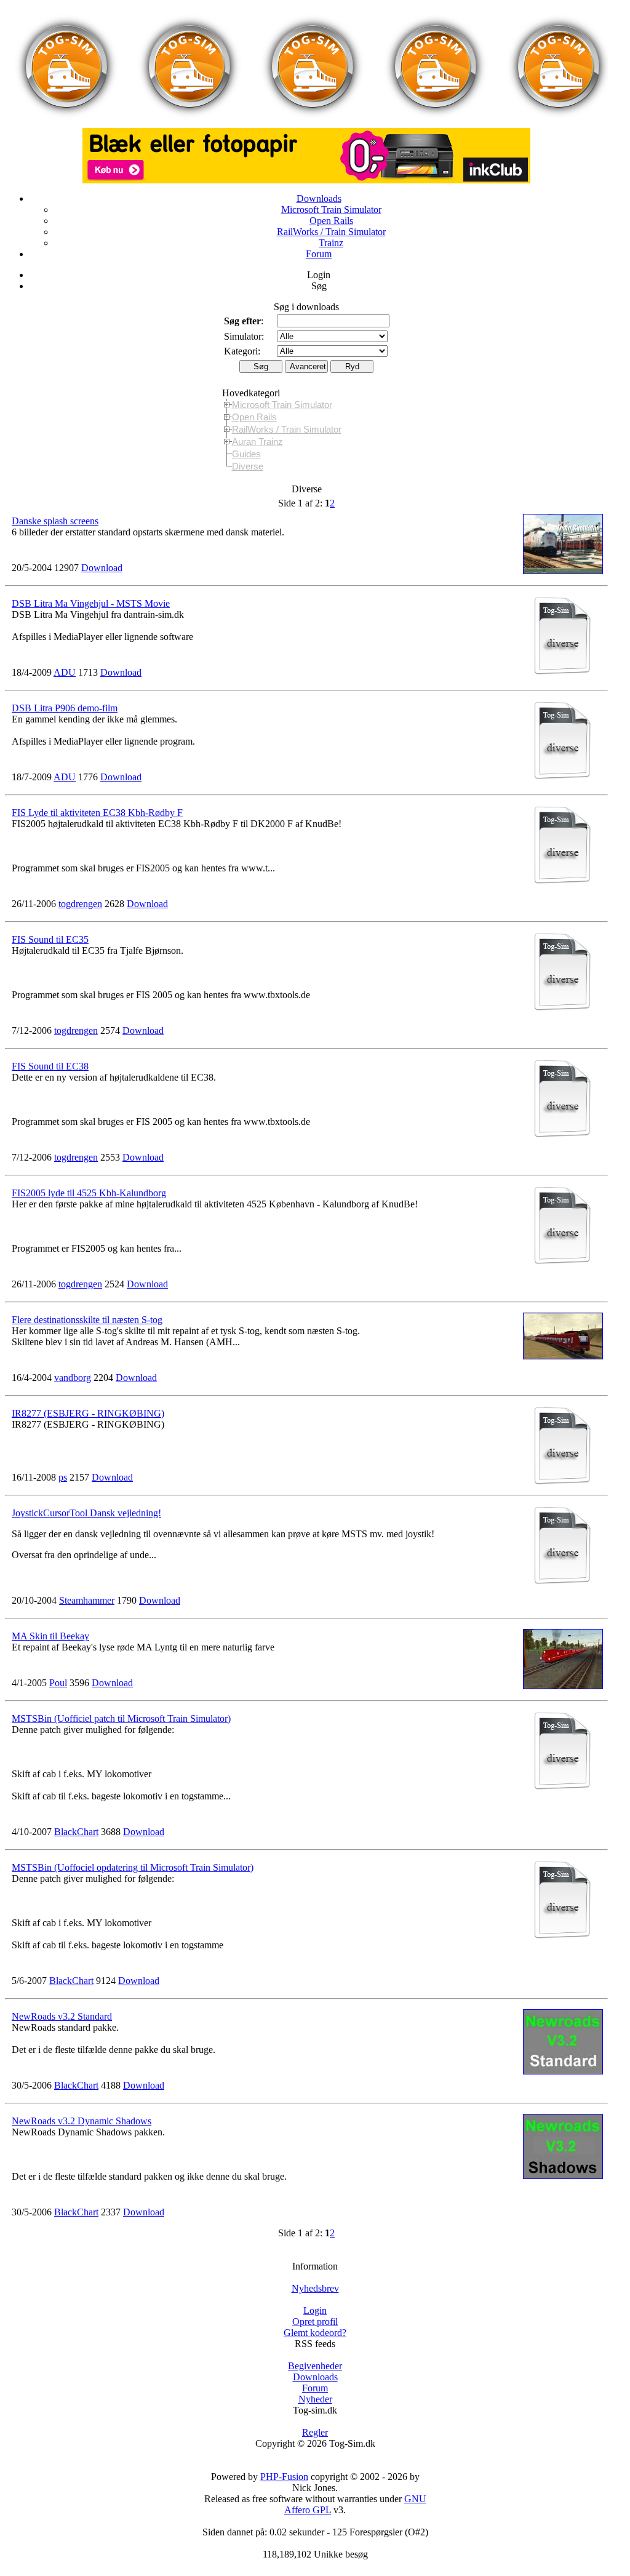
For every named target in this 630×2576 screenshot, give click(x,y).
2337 (111, 2212)
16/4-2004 (32, 1378)
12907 (66, 568)
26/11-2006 (34, 904)
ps (63, 1477)
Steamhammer (87, 1600)
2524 (114, 1284)
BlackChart (76, 1832)
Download (102, 568)
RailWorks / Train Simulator (331, 232)
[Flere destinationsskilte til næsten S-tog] (563, 1356)
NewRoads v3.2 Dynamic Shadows (82, 2121)
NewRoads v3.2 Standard (62, 2016)
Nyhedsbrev (315, 2288)
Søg (319, 286)
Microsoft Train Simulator (331, 210)
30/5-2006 (32, 2085)
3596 (79, 1683)
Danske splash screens (55, 521)
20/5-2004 (32, 568)
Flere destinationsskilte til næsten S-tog (87, 1320)
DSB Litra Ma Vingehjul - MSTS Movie (91, 603)
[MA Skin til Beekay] (563, 1686)
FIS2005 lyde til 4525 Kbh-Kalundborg (89, 1193)
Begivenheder (315, 2366)
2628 (114, 904)
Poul (58, 1683)
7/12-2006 (32, 1030)
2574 (110, 1030)
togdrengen (80, 904)
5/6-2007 (29, 1981)
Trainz (331, 243)
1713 (88, 672)
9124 (106, 1981)
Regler (315, 2432)
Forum (319, 254)
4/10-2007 (32, 1832)
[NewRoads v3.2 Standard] (563, 2071)
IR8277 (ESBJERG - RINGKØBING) (88, 1413)
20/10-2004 (34, 1600)
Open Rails (331, 221)
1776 (88, 777)
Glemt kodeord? (315, 2333)
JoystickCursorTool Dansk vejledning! (86, 1513)
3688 (111, 1832)
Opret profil (315, 2322)
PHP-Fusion (284, 2477)
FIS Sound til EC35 (50, 939)
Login (319, 275)
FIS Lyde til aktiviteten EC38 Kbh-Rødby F (97, 813)
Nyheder (315, 2399)
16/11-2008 (34, 1477)
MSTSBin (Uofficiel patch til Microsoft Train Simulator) (121, 1718)
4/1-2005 (29, 1683)
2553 (110, 1157)
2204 (103, 1378)
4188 (111, 2085)
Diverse (248, 466)
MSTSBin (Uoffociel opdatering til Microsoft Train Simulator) (133, 1867)
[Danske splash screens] (563, 571)
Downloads (319, 198)
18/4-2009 (32, 672)
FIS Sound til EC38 (50, 1066)
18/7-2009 (32, 777)
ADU (65, 672)
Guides (246, 454)
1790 (127, 1600)
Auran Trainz (257, 442)
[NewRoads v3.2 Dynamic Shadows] (563, 2176)
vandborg (73, 1378)
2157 (79, 1477)
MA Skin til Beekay (50, 1636)
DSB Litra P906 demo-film (65, 708)
